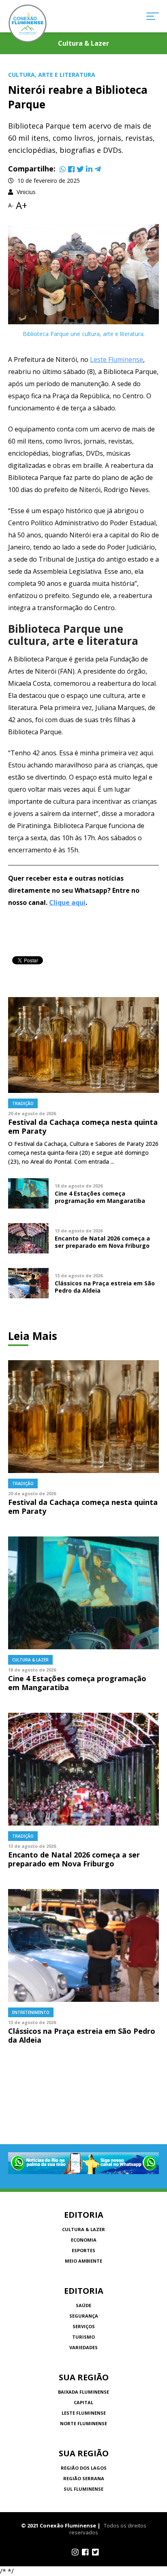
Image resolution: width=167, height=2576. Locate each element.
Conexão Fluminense (28, 23)
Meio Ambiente (83, 2261)
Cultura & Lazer (83, 2229)
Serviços (84, 2326)
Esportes (83, 2250)
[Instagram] (75, 2552)
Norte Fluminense (83, 2423)
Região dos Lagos (84, 2468)
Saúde (83, 2305)
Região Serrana (84, 2478)
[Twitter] (80, 169)
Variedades (83, 2347)
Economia (84, 2240)
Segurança (84, 2316)
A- (11, 205)
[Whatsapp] (63, 169)
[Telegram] (98, 169)
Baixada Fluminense (83, 2392)
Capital (83, 2402)
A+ (21, 205)
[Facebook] (71, 169)
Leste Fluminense (117, 359)
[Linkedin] (89, 169)
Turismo (83, 2337)
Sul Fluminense (83, 2489)
